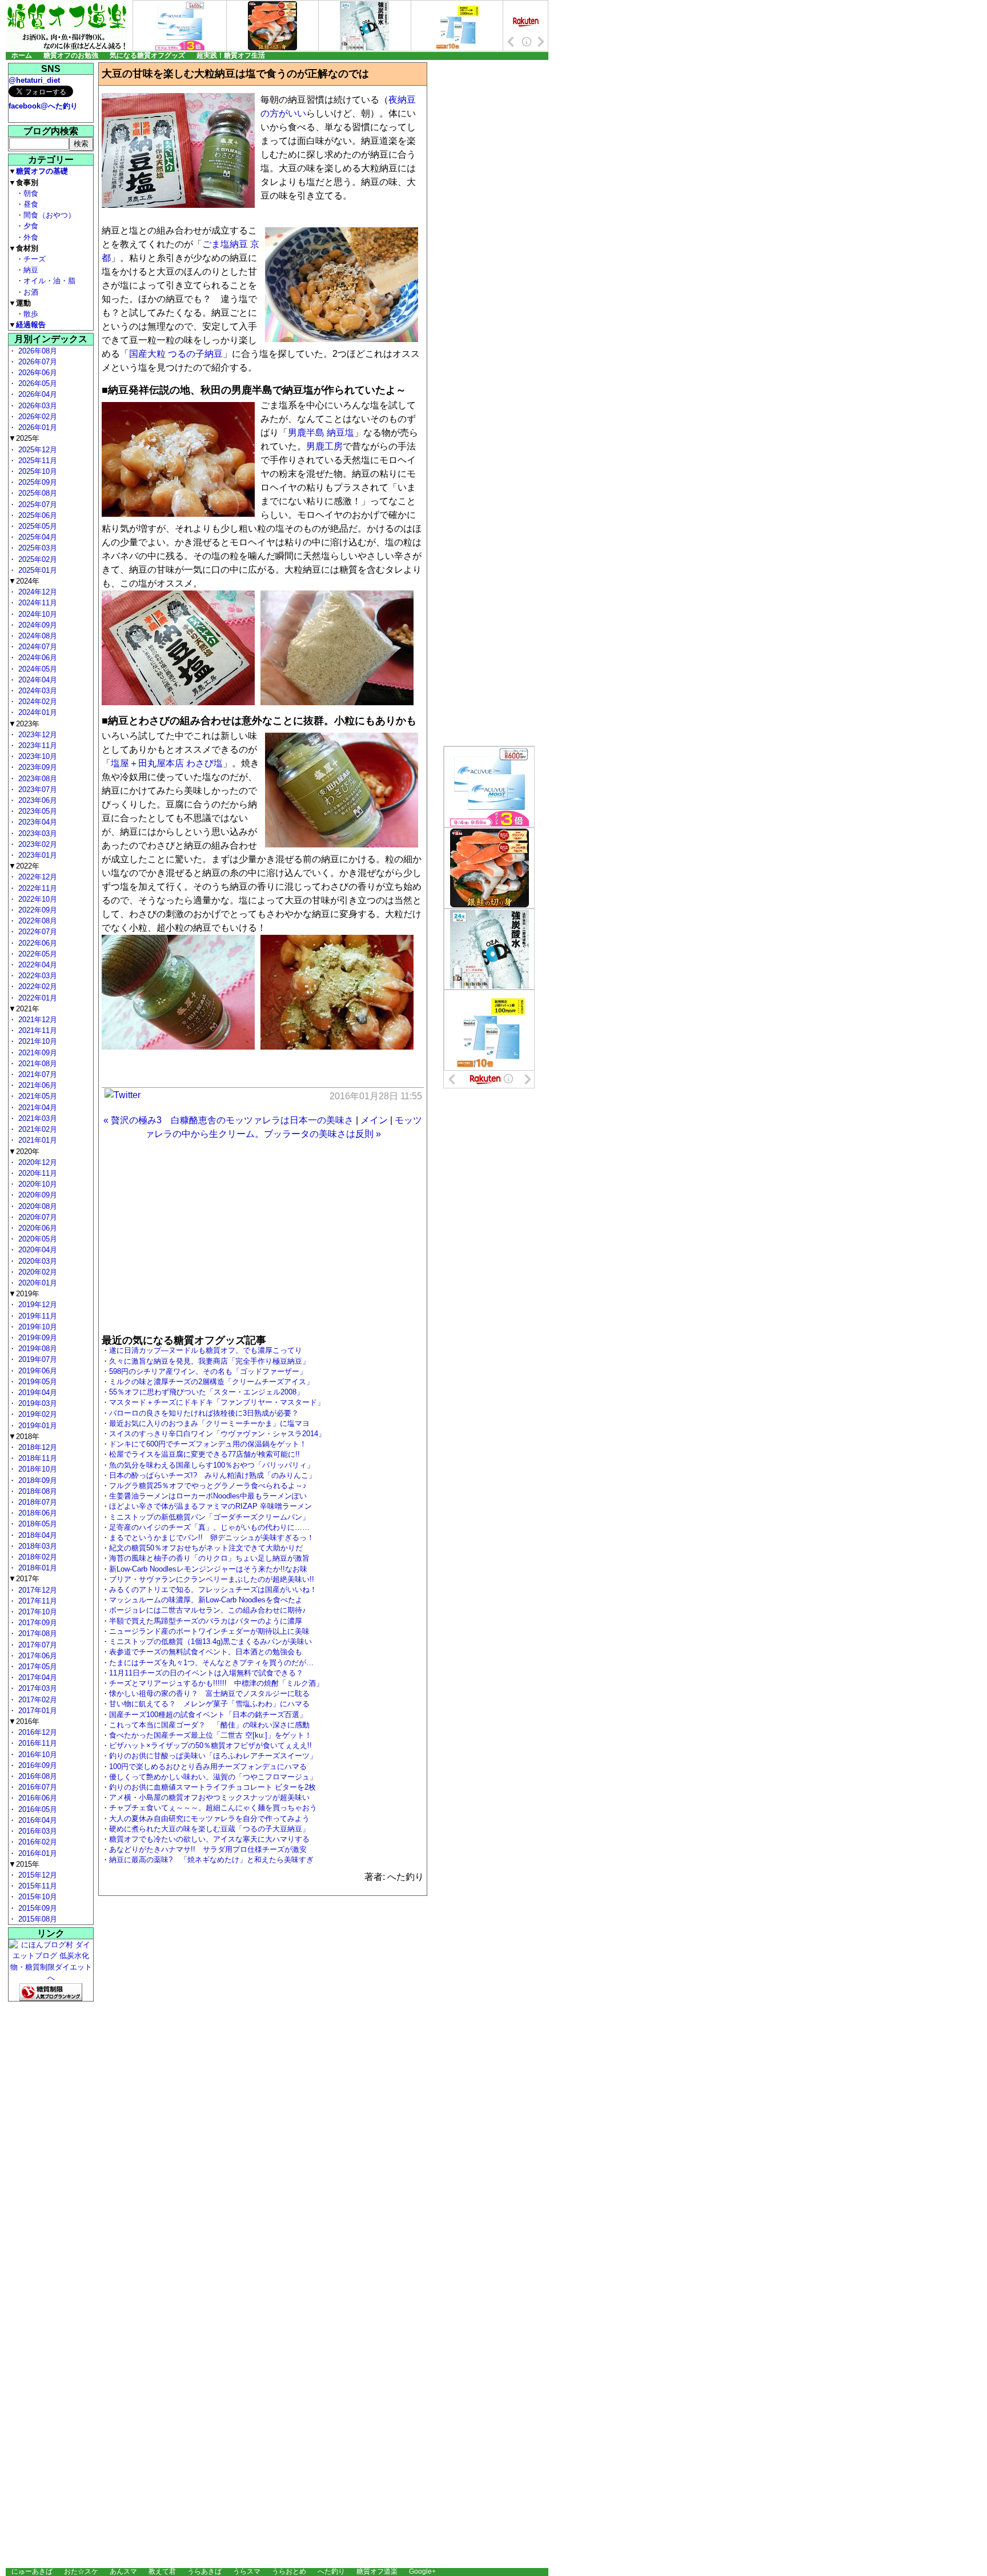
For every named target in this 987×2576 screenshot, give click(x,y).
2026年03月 (37, 406)
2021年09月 (37, 1053)
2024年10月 (37, 614)
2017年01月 (37, 1711)
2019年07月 (37, 1359)
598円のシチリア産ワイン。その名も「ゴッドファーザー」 (208, 1371)
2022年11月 (37, 888)
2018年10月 (37, 1469)
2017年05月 (37, 1667)
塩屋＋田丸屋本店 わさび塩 (167, 763)
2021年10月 (37, 1041)
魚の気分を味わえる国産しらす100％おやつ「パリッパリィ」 (212, 1465)
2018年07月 (37, 1502)
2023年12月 (37, 735)
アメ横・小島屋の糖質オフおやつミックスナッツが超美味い (209, 1797)
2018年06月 (37, 1513)
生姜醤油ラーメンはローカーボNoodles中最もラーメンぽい (208, 1496)
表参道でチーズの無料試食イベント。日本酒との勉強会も (206, 1652)
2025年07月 (37, 505)
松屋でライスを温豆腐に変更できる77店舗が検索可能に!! (204, 1454)
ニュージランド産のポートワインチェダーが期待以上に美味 (209, 1631)
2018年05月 (37, 1524)
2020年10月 (37, 1184)
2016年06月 (37, 1798)
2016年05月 (37, 1809)
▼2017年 (24, 1579)
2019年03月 (37, 1403)
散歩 (31, 314)
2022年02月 (37, 986)
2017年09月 (37, 1623)
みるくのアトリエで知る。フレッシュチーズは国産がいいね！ (213, 1590)
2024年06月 (37, 658)
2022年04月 (37, 965)
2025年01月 (37, 570)
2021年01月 (37, 1140)
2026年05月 (37, 383)
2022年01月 (37, 998)
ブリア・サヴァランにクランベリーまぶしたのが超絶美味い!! (212, 1579)
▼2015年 (24, 1864)
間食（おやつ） (49, 215)
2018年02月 (37, 1557)
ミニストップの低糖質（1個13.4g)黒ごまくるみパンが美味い (210, 1641)
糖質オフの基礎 (42, 171)
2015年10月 (37, 1897)
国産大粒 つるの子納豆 (176, 354)
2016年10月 (37, 1755)
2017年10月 (37, 1612)
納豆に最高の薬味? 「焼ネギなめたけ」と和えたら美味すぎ (211, 1860)
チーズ (35, 259)
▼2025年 (24, 438)
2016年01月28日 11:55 (376, 1096)
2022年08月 (37, 921)
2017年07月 (37, 1645)
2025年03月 (37, 548)
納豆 (31, 270)
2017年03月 (37, 1688)
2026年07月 (37, 362)
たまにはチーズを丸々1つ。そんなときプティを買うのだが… (211, 1663)
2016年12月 (37, 1732)
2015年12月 (37, 1875)
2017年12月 (37, 1590)
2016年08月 (37, 1776)
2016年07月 (37, 1787)
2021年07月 (37, 1074)
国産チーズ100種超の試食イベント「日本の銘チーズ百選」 (208, 1715)
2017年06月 (37, 1656)
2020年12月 (37, 1162)
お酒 (31, 292)
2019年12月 (37, 1305)
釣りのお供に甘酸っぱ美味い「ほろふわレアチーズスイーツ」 (213, 1756)
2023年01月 (37, 855)
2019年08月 (37, 1349)
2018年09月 (37, 1480)
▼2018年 (24, 1436)
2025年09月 (37, 482)
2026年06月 (37, 373)
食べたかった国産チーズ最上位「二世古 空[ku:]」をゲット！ (210, 1735)
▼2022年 (24, 866)
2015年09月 (37, 1908)
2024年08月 (37, 636)
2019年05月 (37, 1382)
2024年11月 (37, 603)
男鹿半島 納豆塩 (321, 433)
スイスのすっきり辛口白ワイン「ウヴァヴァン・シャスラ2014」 (217, 1434)
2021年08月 (37, 1064)
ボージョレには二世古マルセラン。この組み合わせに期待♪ (208, 1610)
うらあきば (204, 2571)
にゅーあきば (32, 2571)
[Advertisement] (263, 1238)
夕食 (31, 226)
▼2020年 (24, 1152)
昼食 (31, 204)
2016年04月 (37, 1820)
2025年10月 (37, 471)
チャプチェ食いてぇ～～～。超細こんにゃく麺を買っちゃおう (213, 1808)
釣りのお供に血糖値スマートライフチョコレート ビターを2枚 (212, 1787)
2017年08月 (37, 1633)
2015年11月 (37, 1886)
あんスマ (123, 2571)
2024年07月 (37, 647)
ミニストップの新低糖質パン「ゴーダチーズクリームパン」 (209, 1517)
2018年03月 (37, 1546)
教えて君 (162, 2571)
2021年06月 (37, 1085)
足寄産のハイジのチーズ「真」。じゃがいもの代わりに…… (209, 1527)
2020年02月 (37, 1272)
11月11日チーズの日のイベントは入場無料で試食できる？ (206, 1673)
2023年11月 (37, 746)
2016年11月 (37, 1743)
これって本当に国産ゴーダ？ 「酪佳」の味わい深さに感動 (209, 1725)
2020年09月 (37, 1195)
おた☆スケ (81, 2571)
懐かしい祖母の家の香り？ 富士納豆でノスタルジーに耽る (209, 1693)
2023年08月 (37, 779)
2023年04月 (37, 822)
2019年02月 (37, 1414)
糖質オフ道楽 (377, 2571)
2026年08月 (37, 351)
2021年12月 (37, 1020)
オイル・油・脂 (49, 281)
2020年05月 (37, 1239)
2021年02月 (37, 1129)
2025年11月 (37, 461)
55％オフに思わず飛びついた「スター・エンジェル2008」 (206, 1392)
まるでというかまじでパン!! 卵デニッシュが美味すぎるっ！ (212, 1538)
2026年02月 (37, 417)
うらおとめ (289, 2571)
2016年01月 (37, 1853)
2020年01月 (37, 1283)
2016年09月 (37, 1765)
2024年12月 (37, 592)
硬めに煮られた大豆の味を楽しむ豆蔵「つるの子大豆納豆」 (209, 1829)
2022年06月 (37, 943)
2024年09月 (37, 625)
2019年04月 (37, 1393)
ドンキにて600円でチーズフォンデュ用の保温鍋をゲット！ (208, 1444)
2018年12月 (37, 1447)
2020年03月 (37, 1261)
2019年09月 (37, 1338)
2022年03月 (37, 976)
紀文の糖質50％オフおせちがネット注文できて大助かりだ (206, 1548)
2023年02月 (37, 844)
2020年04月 (37, 1250)
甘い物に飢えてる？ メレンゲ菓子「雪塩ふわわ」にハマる (209, 1704)
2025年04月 (37, 537)
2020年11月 (37, 1173)
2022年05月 (37, 954)
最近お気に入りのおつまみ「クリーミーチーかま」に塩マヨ (209, 1423)
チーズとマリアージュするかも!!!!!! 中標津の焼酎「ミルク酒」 (216, 1683)
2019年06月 (37, 1371)
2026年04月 (37, 394)
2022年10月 (37, 899)
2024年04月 (37, 680)
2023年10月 (37, 756)
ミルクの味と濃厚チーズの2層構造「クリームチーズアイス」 (211, 1382)
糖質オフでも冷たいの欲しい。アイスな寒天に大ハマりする (209, 1839)
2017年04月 (37, 1677)
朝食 (31, 193)
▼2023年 (24, 724)
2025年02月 (37, 559)
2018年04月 (37, 1535)
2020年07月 (37, 1217)
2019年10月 (37, 1327)
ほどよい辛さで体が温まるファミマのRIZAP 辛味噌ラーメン (210, 1506)
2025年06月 (37, 515)
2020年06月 (37, 1228)
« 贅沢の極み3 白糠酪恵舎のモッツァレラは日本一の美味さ (228, 1120)
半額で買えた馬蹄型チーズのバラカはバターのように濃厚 (206, 1621)
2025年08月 (37, 493)
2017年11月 (37, 1601)
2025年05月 (37, 526)
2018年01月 (37, 1568)
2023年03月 (37, 833)
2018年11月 (37, 1458)
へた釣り (331, 2571)
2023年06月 (37, 800)
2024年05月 (37, 669)
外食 (31, 237)
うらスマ (247, 2571)
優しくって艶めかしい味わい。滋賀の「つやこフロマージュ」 (213, 1777)
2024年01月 (37, 712)
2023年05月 (37, 811)
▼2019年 (24, 1294)
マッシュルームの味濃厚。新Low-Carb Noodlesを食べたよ (206, 1600)
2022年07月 (37, 932)
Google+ (422, 2571)
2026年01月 (37, 427)
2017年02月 (37, 1700)
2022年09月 (37, 910)
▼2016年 (24, 1721)
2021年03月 (37, 1118)
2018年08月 (37, 1491)
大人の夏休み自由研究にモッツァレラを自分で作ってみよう (209, 1819)
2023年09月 (37, 767)
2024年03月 (37, 691)
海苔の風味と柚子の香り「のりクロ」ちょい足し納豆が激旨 (209, 1558)
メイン (374, 1120)
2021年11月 (37, 1030)
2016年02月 (37, 1842)
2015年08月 (37, 1919)
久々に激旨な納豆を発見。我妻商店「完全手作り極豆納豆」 (209, 1361)
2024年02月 (37, 702)
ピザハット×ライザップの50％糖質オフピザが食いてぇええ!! (210, 1745)
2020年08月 (37, 1206)
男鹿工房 (324, 446)
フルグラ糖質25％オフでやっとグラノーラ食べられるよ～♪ (208, 1486)
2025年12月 (37, 450)
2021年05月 (37, 1096)
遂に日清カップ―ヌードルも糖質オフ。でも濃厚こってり (206, 1350)
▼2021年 (24, 1009)
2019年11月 (37, 1316)
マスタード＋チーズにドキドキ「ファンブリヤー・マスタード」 (217, 1402)
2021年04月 (37, 1108)
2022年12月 (37, 877)
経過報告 (31, 325)
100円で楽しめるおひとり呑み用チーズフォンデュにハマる (208, 1767)
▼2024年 (24, 581)
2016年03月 (37, 1831)
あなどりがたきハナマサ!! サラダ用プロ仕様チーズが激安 (208, 1849)
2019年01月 (37, 1426)
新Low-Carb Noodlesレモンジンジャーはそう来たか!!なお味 (208, 1569)
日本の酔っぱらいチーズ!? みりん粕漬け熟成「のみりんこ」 (212, 1475)
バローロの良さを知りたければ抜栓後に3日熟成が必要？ (204, 1413)
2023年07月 (37, 789)
